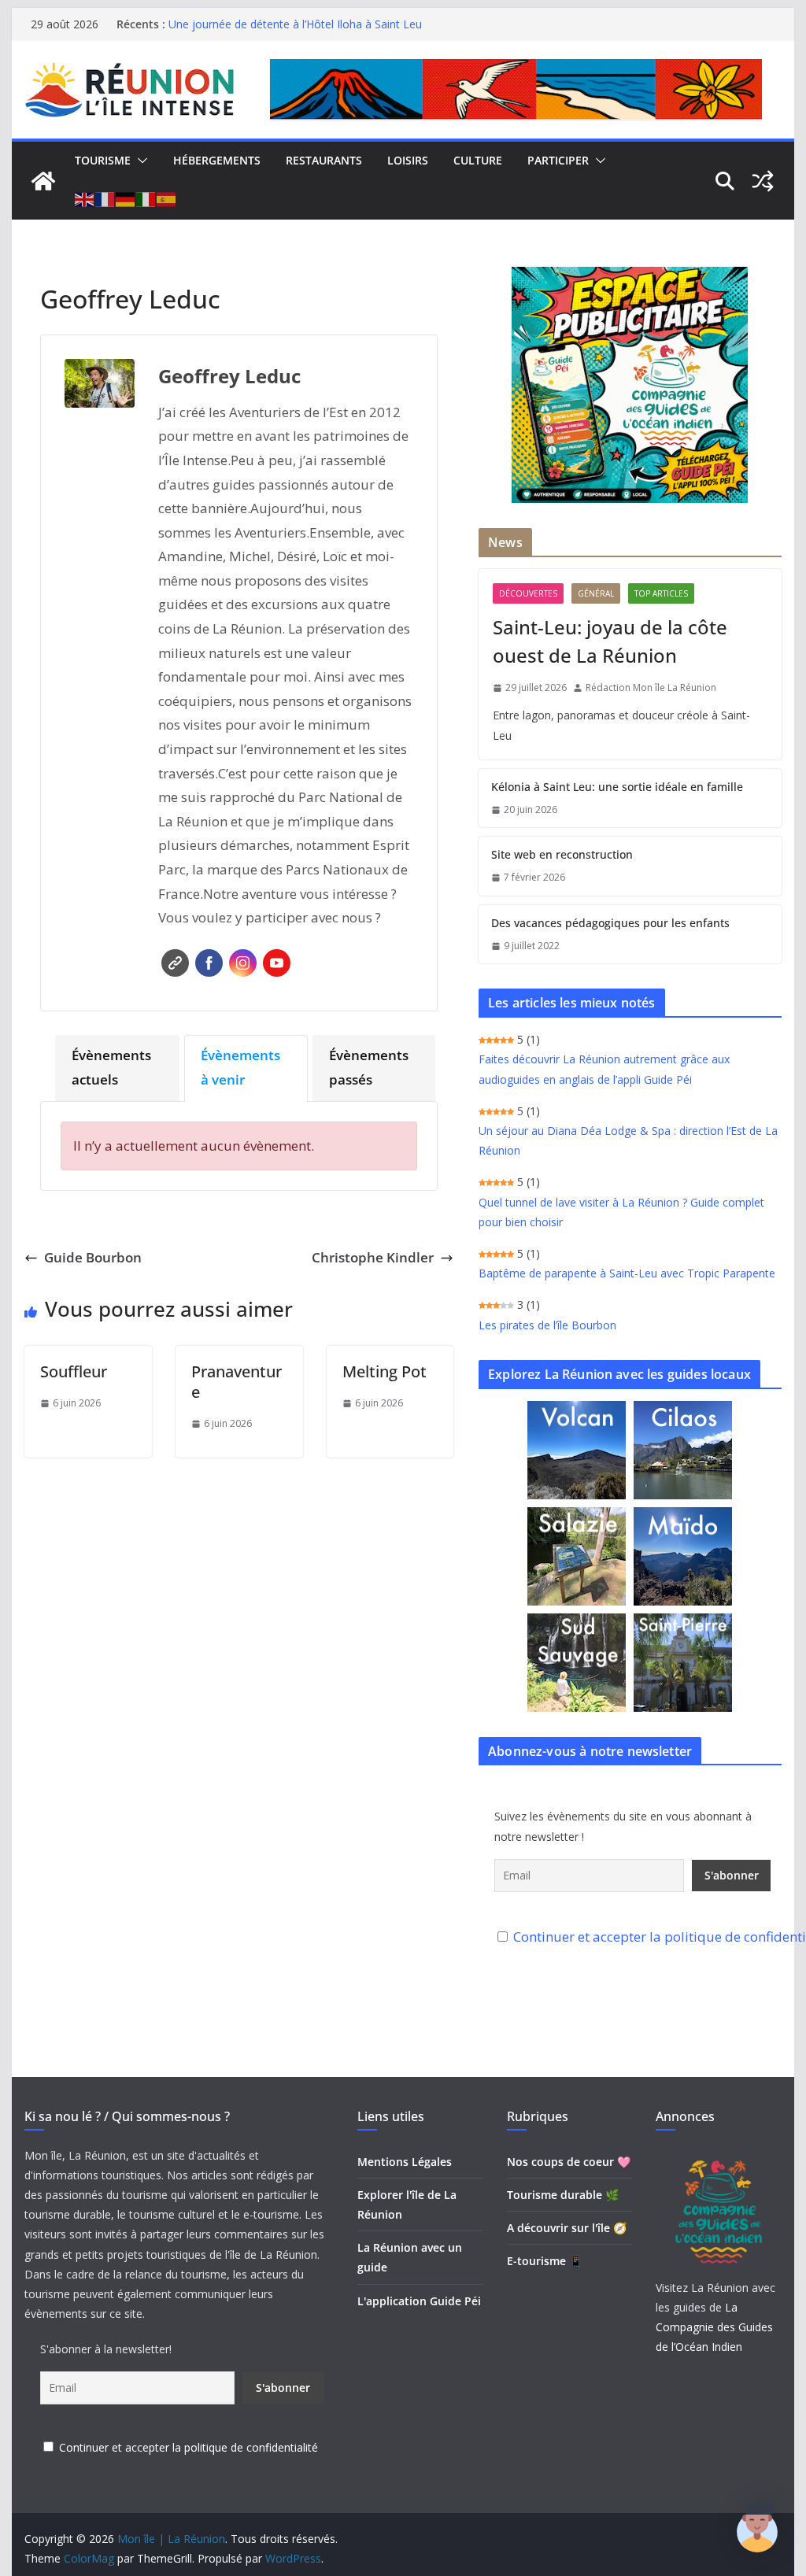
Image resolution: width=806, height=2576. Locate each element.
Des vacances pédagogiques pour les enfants (610, 923)
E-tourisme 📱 (545, 2261)
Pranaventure (237, 1382)
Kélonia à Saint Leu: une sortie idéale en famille (617, 787)
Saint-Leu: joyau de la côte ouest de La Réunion (610, 641)
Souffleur (74, 1371)
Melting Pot (385, 1371)
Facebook (209, 963)
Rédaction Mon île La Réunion (651, 687)
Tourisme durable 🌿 (563, 2195)
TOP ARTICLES (661, 593)
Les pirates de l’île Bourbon (547, 1325)
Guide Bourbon (93, 1257)
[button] (139, 161)
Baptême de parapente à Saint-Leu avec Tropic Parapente (627, 1273)
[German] (126, 200)
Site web (175, 963)
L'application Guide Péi (419, 2301)
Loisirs (408, 160)
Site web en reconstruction (562, 854)
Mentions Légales (405, 2162)
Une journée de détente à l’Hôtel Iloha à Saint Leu (295, 24)
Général (596, 593)
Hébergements (217, 160)
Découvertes (528, 593)
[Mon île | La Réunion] (43, 181)
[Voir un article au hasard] (763, 181)
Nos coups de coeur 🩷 (569, 2162)
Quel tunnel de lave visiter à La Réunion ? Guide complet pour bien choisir (621, 1212)
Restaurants (324, 160)
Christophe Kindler (373, 1257)
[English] (85, 200)
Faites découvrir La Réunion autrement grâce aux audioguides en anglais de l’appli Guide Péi (604, 1069)
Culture (478, 160)
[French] (105, 200)
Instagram (243, 963)
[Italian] (146, 200)
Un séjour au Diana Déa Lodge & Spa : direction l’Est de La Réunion (628, 1140)
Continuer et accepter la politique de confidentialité (189, 2447)
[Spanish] (167, 200)
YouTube (277, 963)
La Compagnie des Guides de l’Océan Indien (714, 2327)
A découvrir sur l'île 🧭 (567, 2228)
